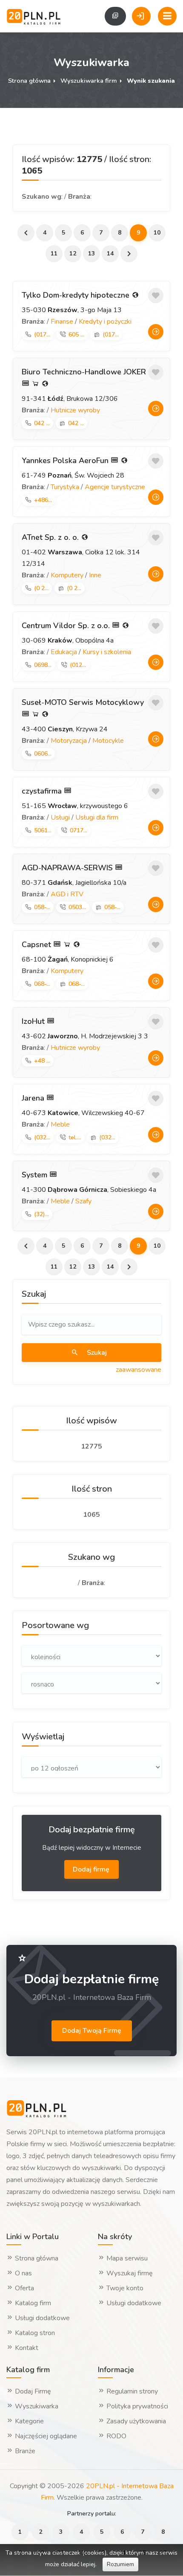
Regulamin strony (131, 2391)
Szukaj (96, 1353)
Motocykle (108, 741)
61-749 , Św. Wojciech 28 (73, 475)
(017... (42, 335)
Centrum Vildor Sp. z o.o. (67, 626)
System (36, 1175)
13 (91, 254)
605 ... (76, 335)
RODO (116, 2436)
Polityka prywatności (136, 2406)
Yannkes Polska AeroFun (66, 461)
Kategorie (29, 2421)
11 (54, 254)
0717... (79, 830)
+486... (43, 500)
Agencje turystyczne (115, 487)
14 (110, 254)
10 (157, 233)
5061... (43, 830)
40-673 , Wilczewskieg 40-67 (83, 1113)
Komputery (67, 575)
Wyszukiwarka (36, 2406)
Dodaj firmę (92, 1869)
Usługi (60, 817)
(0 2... (41, 588)
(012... (78, 665)
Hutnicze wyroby (75, 410)
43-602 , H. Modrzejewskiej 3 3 (85, 1036)
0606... (43, 754)
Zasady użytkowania (135, 2421)
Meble (60, 1124)
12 (73, 254)
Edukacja (64, 652)
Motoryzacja (69, 741)
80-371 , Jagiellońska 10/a (74, 883)
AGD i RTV (67, 894)
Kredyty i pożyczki (105, 322)
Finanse (62, 322)
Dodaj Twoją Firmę (92, 2031)
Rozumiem (120, 2564)
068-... (42, 984)
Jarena (34, 1098)
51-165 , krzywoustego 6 (75, 806)
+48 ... (42, 1061)
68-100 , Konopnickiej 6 (68, 959)
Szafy (83, 1201)
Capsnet (37, 945)
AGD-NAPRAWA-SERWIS (68, 868)
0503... (77, 907)
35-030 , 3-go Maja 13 (72, 310)
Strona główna (29, 81)
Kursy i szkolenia (107, 652)
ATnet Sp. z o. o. (51, 537)
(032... (42, 1137)
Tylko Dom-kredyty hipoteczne (77, 295)
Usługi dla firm (97, 817)
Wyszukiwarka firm (89, 81)
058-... (42, 907)
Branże (24, 2451)
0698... (43, 665)
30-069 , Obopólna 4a (68, 640)
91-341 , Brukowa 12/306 (70, 399)
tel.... (75, 1137)
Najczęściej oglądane (45, 2436)
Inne (95, 575)
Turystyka (65, 487)
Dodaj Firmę (32, 2391)
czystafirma (43, 791)
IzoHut (34, 1021)
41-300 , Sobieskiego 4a (89, 1190)
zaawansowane (139, 1370)
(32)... (41, 1214)
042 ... (42, 423)
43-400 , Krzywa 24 (65, 729)
